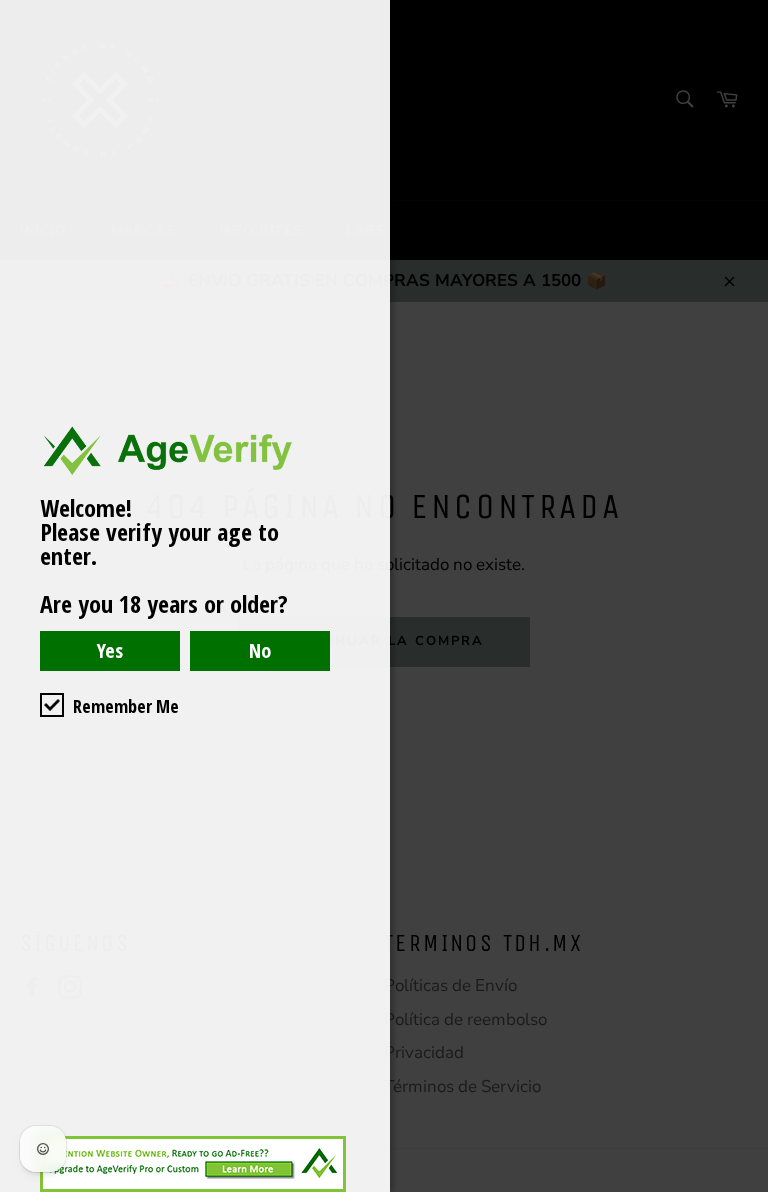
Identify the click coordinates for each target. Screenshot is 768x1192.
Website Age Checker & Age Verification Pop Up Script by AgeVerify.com (743, 1187)
